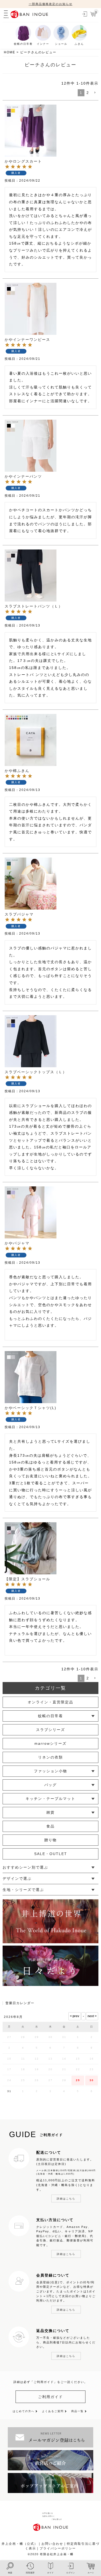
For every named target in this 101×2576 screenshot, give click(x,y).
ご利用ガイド (51, 2397)
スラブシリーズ (51, 1730)
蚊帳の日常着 (51, 1716)
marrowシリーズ (51, 1743)
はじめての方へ (24, 2411)
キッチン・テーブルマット (51, 1799)
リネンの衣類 (51, 1757)
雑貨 (51, 1812)
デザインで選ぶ (17, 1878)
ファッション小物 (51, 1771)
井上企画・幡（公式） (20, 2544)
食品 (51, 1826)
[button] (95, 93)
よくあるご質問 (53, 2411)
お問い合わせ (52, 2544)
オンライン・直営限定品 (51, 1702)
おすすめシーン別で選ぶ (25, 1867)
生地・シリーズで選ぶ (23, 1890)
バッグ (51, 1785)
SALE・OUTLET (51, 1854)
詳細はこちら (66, 2199)
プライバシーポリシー (58, 2548)
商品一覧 (77, 2411)
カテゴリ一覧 (51, 1688)
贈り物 (51, 1840)
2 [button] (88, 93)
